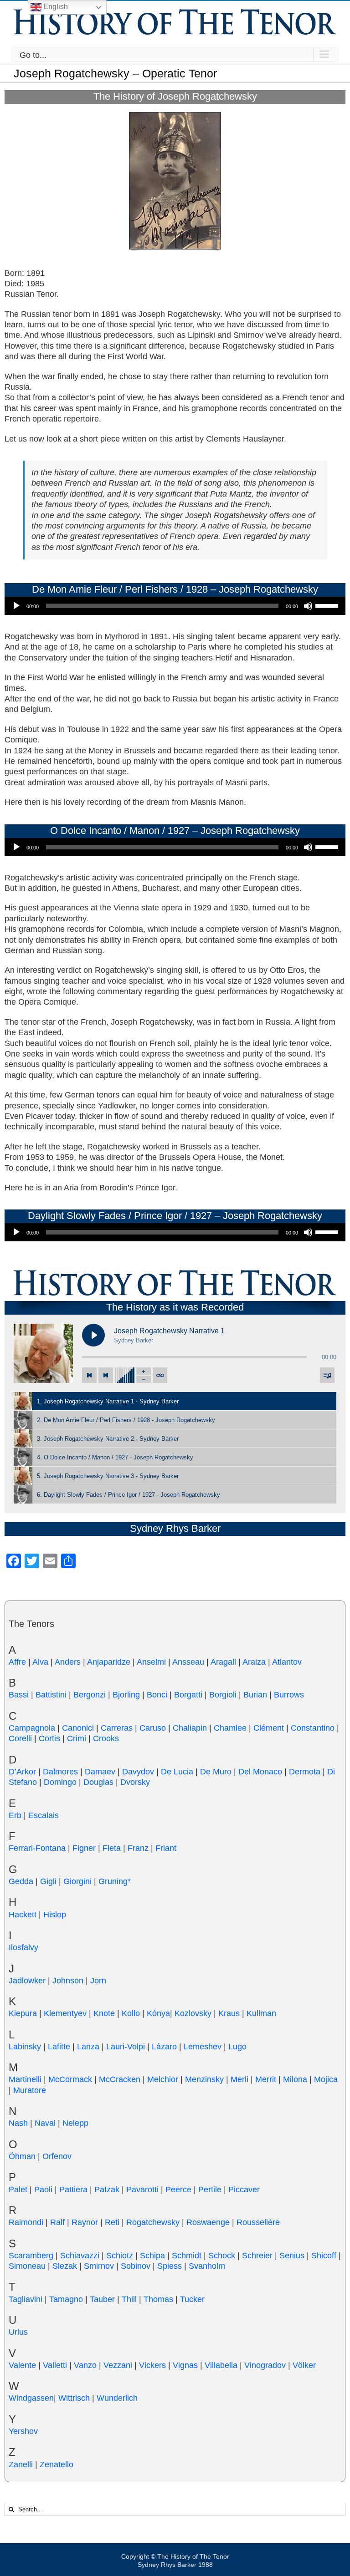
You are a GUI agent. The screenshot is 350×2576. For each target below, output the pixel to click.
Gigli (48, 1881)
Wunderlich (117, 2398)
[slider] (328, 605)
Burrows (289, 1695)
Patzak (107, 2190)
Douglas (98, 1782)
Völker (304, 2365)
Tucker (192, 2299)
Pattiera (73, 2190)
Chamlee (230, 1728)
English (55, 7)
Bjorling (126, 1695)
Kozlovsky (193, 2013)
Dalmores (60, 1772)
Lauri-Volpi (126, 2047)
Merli (239, 2079)
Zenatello (57, 2464)
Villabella (221, 2365)
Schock (222, 2256)
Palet (18, 2190)
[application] (175, 606)
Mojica (326, 2079)
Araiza (254, 1662)
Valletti (55, 2365)
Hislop (55, 1915)
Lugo (237, 2047)
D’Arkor (22, 1772)
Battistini (51, 1695)
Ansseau (188, 1662)
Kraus (229, 2013)
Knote (104, 2013)
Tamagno (66, 2299)
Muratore (30, 2090)
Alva (40, 1662)
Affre (17, 1662)
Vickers (152, 2365)
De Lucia (177, 1772)
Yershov (23, 2431)
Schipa (152, 2256)
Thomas (158, 2299)
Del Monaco (260, 1772)
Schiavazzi (80, 2256)
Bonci (157, 1695)
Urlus (18, 2332)
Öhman (22, 2156)
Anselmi (151, 1662)
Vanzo (85, 2365)
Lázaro (164, 2047)
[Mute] (308, 606)
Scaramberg (31, 2256)
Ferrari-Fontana (37, 1848)
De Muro (216, 1772)
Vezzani (118, 2365)
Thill (129, 2299)
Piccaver (244, 2190)
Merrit (266, 2079)
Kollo (131, 2013)
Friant (166, 1848)
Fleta (112, 1848)
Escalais (44, 1815)
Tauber (102, 2299)
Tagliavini (26, 2299)
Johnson (68, 1981)
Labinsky (25, 2047)
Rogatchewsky (153, 2222)
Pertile (210, 2190)
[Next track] (106, 1375)
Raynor (85, 2222)
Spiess (170, 2266)
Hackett (23, 1915)
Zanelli (21, 2464)
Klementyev (65, 2013)
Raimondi (26, 2222)
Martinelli (25, 2079)
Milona (295, 2079)
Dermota (305, 1772)
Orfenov (57, 2156)
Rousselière (258, 2222)
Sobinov (136, 2266)
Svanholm (207, 2266)
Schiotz (120, 2256)
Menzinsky (204, 2079)
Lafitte (59, 2047)
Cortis (49, 1738)
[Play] (16, 606)
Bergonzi (90, 1695)
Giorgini (77, 1881)
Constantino (313, 1728)
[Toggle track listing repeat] (160, 1375)
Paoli (43, 2190)
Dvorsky (135, 1782)
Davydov (138, 1772)
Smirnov (99, 2266)
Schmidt (187, 2256)
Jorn (98, 1981)
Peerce (178, 2190)
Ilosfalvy (23, 1947)
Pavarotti (142, 2190)
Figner (84, 1848)
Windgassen (31, 2398)
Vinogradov (265, 2365)
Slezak (65, 2266)
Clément (269, 1728)
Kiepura (23, 2013)
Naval (45, 2123)
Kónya (158, 2013)
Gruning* (115, 1881)
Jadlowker (27, 1981)
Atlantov (287, 1662)
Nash (18, 2123)
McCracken (120, 2079)
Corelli (20, 1738)
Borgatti (188, 1695)
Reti (112, 2222)
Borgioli (223, 1695)
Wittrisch (74, 2398)
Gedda (21, 1881)
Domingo (60, 1782)
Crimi (77, 1738)
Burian (255, 1695)
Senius (292, 2256)
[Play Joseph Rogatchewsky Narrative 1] (93, 1335)
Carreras (117, 1728)
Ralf (57, 2222)
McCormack (70, 2079)
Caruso (153, 1728)
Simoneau (27, 2266)
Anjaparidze (109, 1662)
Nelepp (75, 2123)
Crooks (106, 1738)
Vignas (185, 2365)
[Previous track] (89, 1375)
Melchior (163, 2079)
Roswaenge (208, 2222)
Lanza (88, 2047)
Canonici (78, 1728)
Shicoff (324, 2256)
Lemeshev (203, 2047)
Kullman (261, 2013)
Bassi (19, 1695)
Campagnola (32, 1728)
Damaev (100, 1772)
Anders (68, 1662)
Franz (138, 1848)
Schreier (257, 2256)
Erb (15, 1815)
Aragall (223, 1662)
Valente (22, 2365)
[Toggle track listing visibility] (327, 1375)
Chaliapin (190, 1728)
